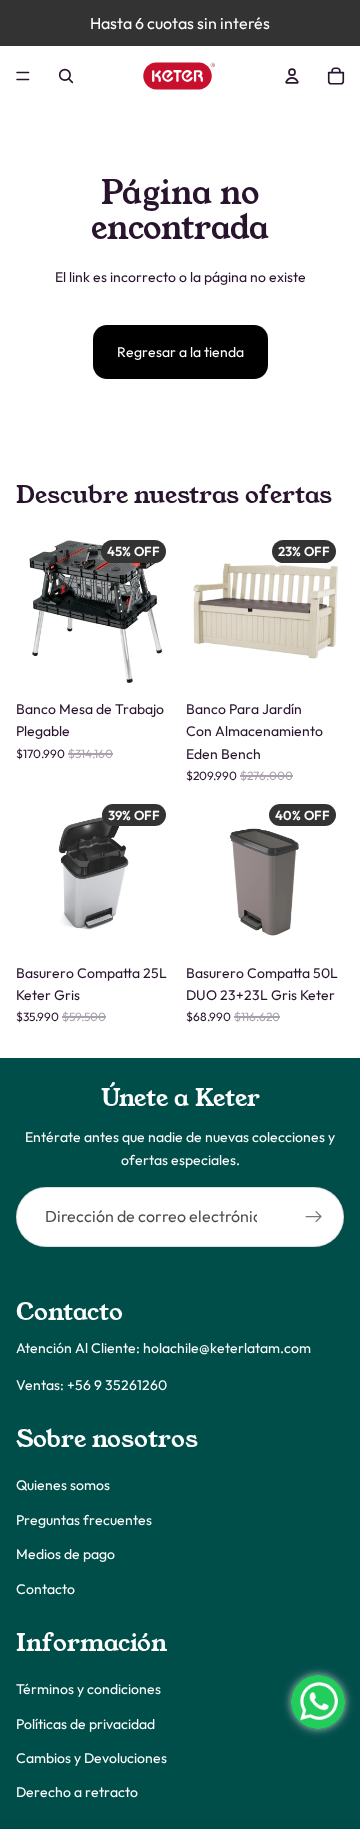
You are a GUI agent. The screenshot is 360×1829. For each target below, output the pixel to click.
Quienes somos (63, 1485)
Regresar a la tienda (180, 352)
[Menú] (23, 76)
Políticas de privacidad (85, 1724)
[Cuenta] (292, 76)
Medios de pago (65, 1554)
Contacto (45, 1589)
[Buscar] (66, 76)
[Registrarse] (314, 1217)
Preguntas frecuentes (84, 1520)
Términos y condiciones (88, 1689)
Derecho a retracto (77, 1793)
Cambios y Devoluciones (91, 1758)
